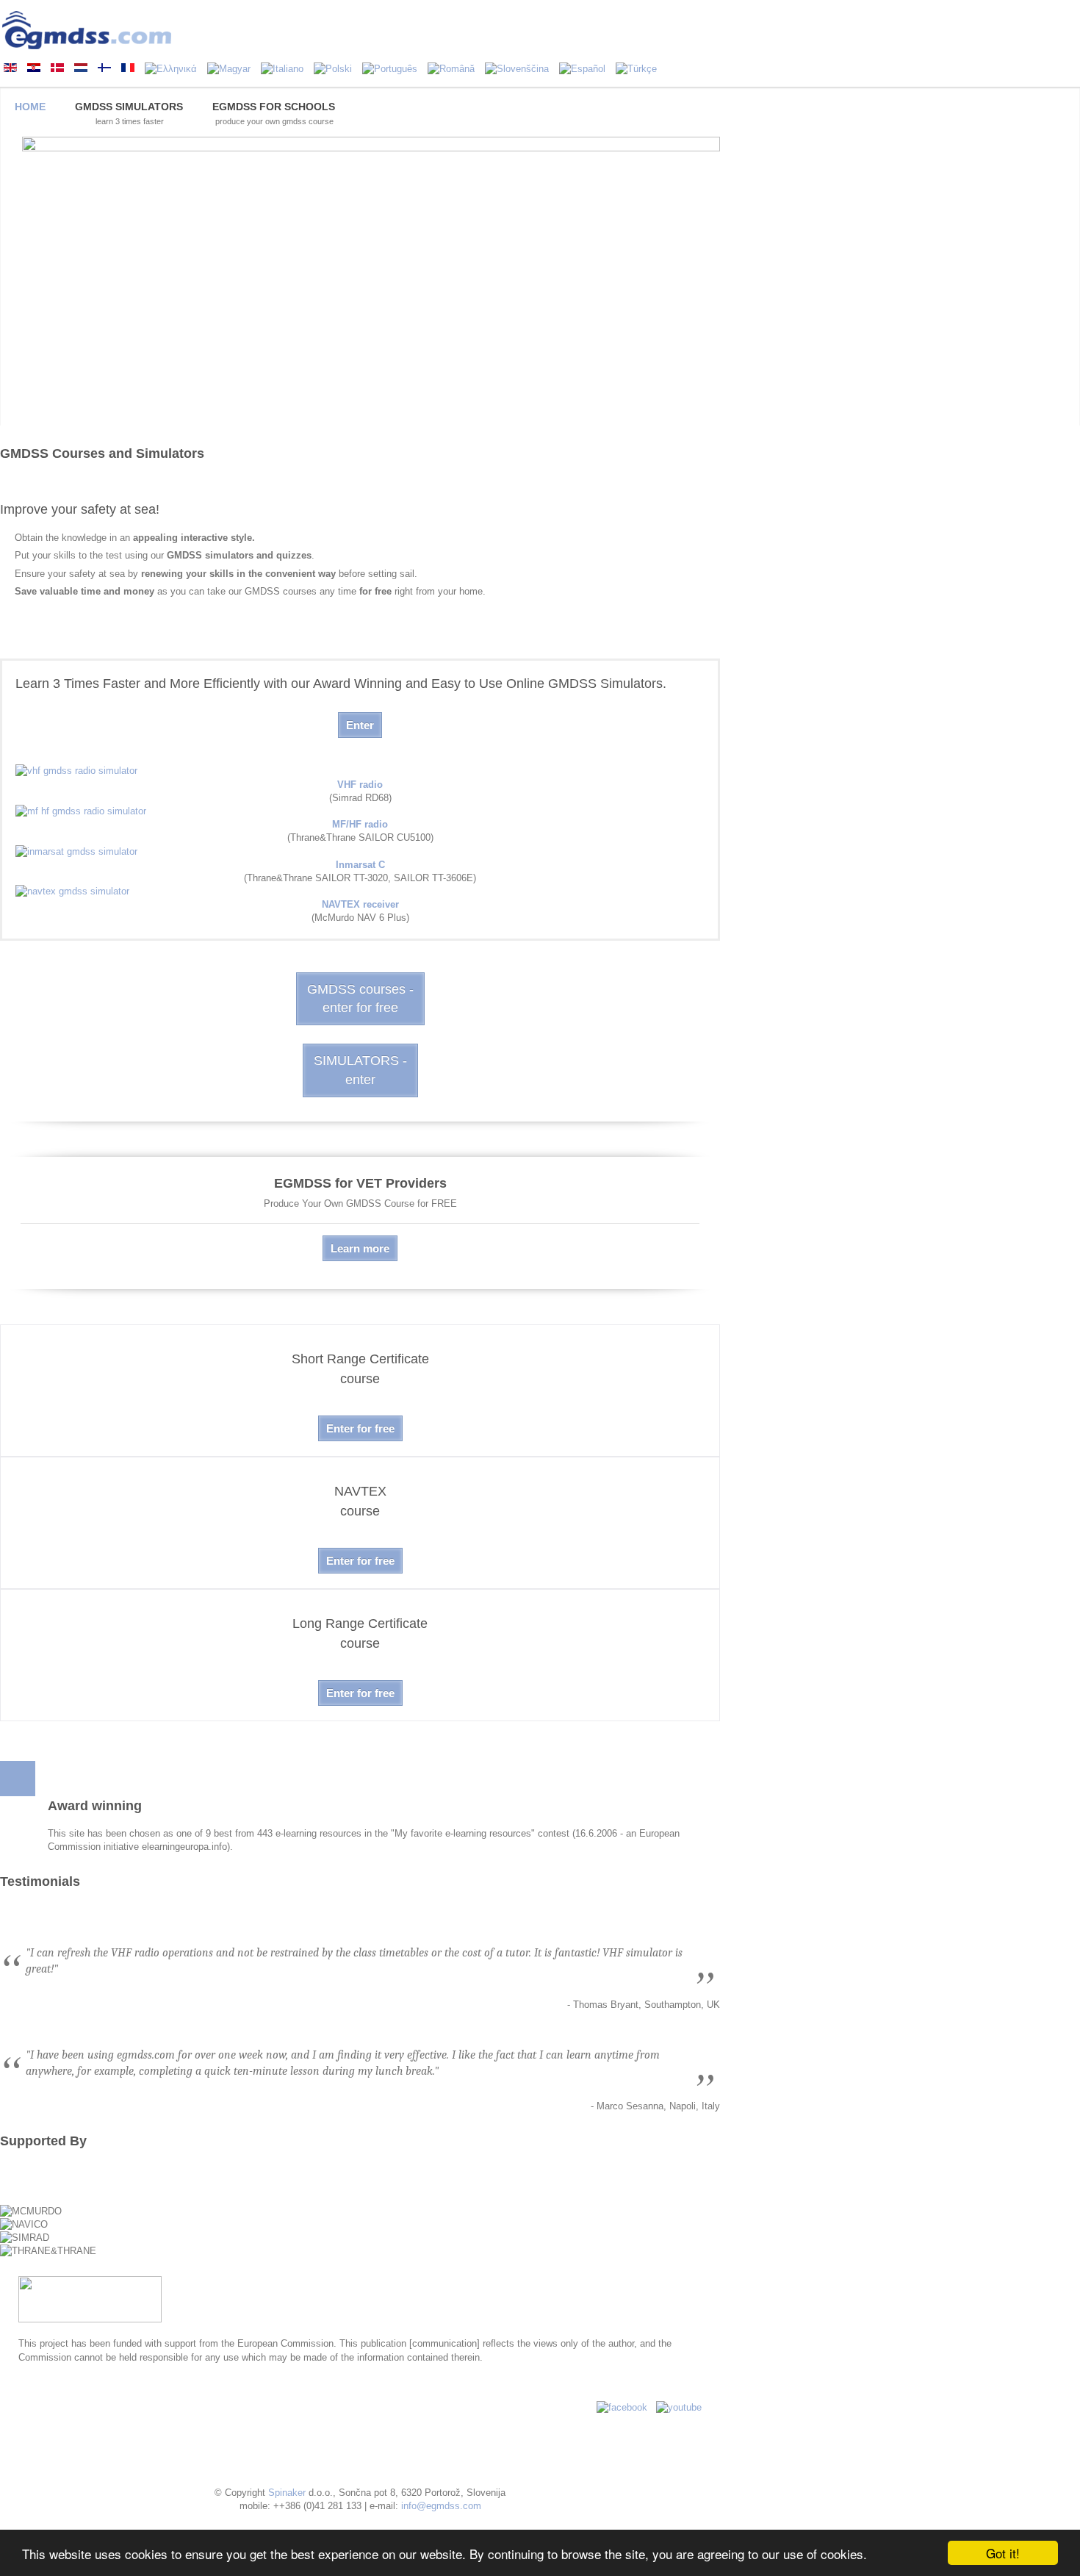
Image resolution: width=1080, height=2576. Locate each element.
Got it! (1003, 2553)
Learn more (360, 1248)
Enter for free (360, 1428)
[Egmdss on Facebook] (622, 2407)
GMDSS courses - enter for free (360, 998)
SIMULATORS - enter (360, 1070)
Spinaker (287, 2493)
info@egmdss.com (441, 2506)
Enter (360, 725)
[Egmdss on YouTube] (679, 2407)
